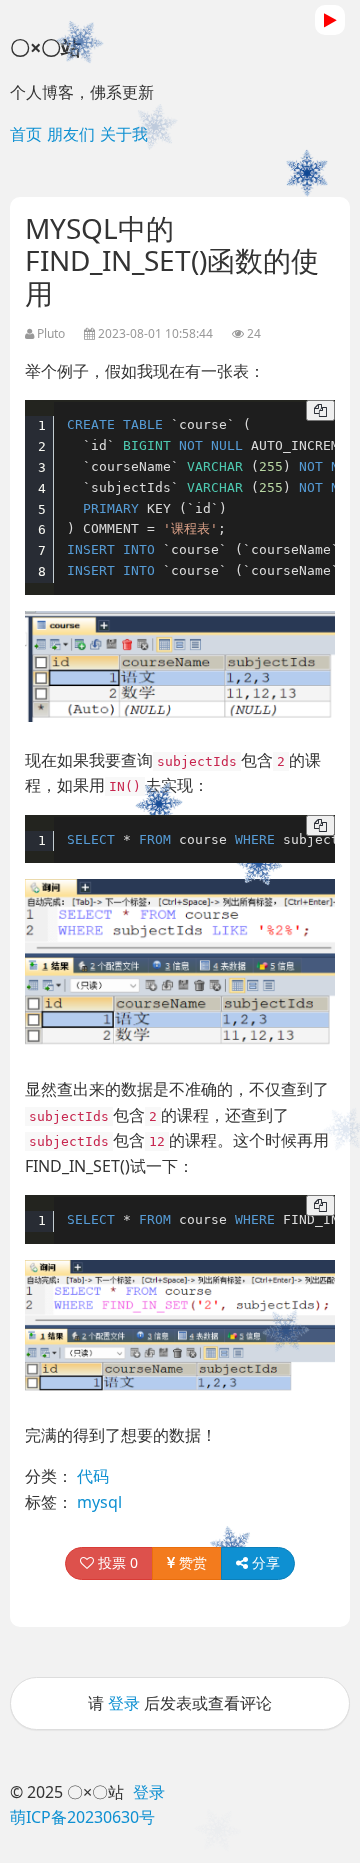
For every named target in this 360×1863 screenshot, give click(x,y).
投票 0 (116, 1562)
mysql (99, 1502)
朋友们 (71, 134)
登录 (124, 1703)
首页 (26, 134)
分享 (264, 1562)
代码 (93, 1476)
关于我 (124, 134)
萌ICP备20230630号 (82, 1817)
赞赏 (191, 1562)
